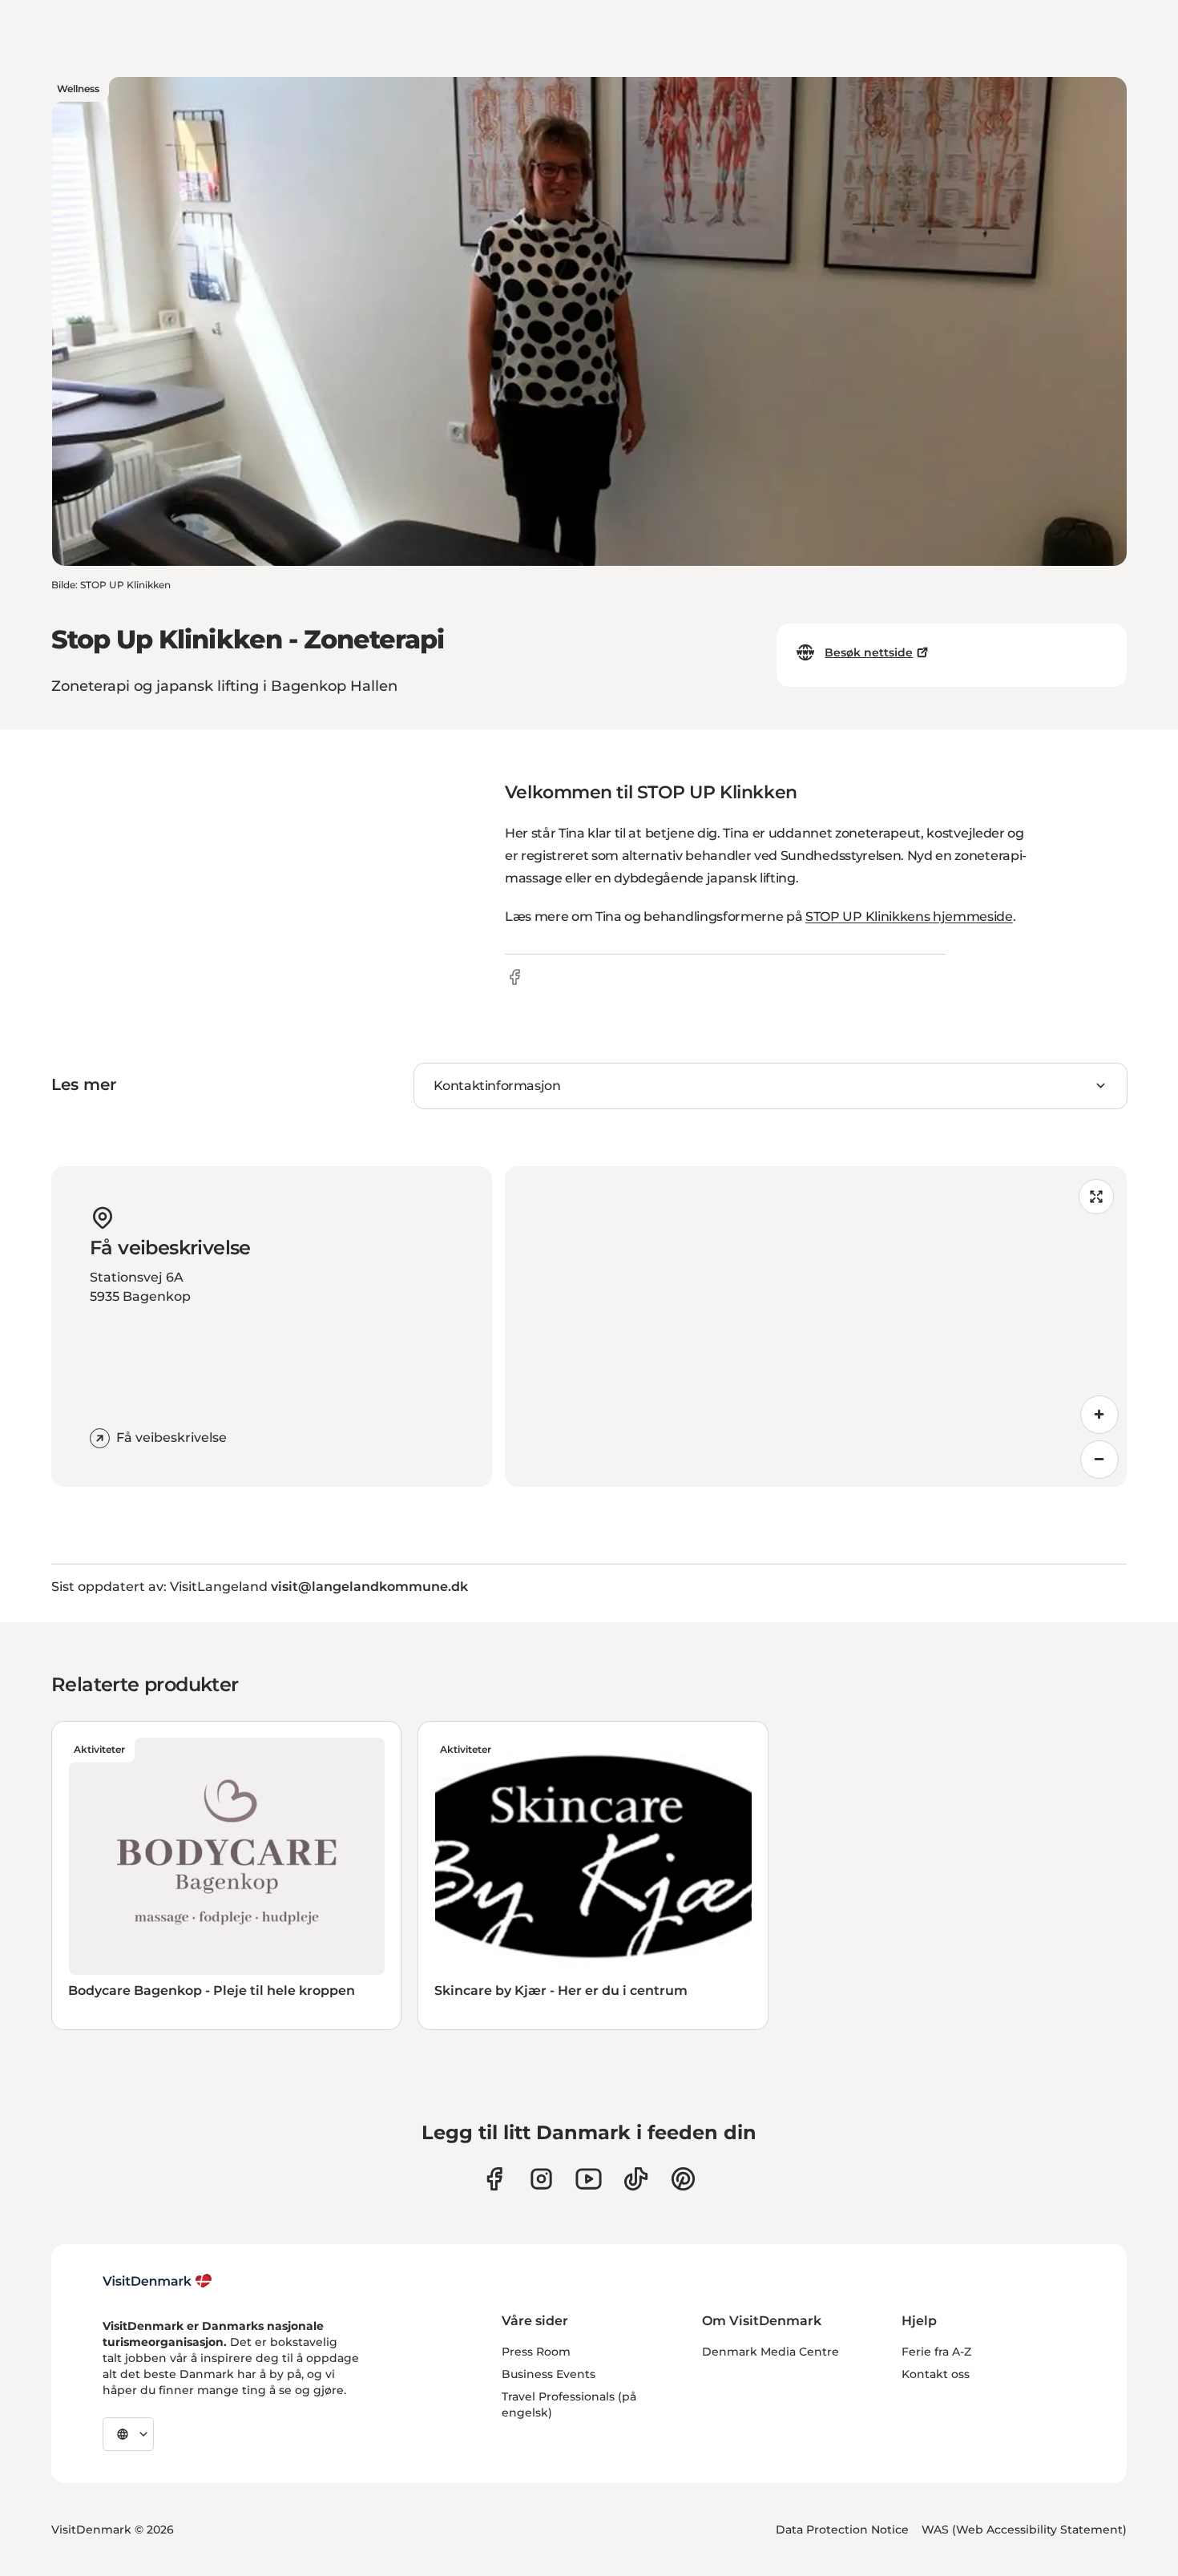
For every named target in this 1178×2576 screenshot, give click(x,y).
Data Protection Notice (842, 2530)
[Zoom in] (1099, 1415)
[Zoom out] (1099, 1460)
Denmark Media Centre (771, 2352)
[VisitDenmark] (157, 2281)
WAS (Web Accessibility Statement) (1024, 2530)
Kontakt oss (936, 2374)
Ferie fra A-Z (936, 2352)
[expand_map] (1096, 1197)
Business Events (549, 2374)
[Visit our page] (541, 2179)
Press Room (536, 2352)
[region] (816, 1326)
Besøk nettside (869, 652)
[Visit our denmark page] (494, 2179)
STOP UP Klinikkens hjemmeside (909, 917)
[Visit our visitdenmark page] (589, 2179)
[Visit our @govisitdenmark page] (636, 2179)
